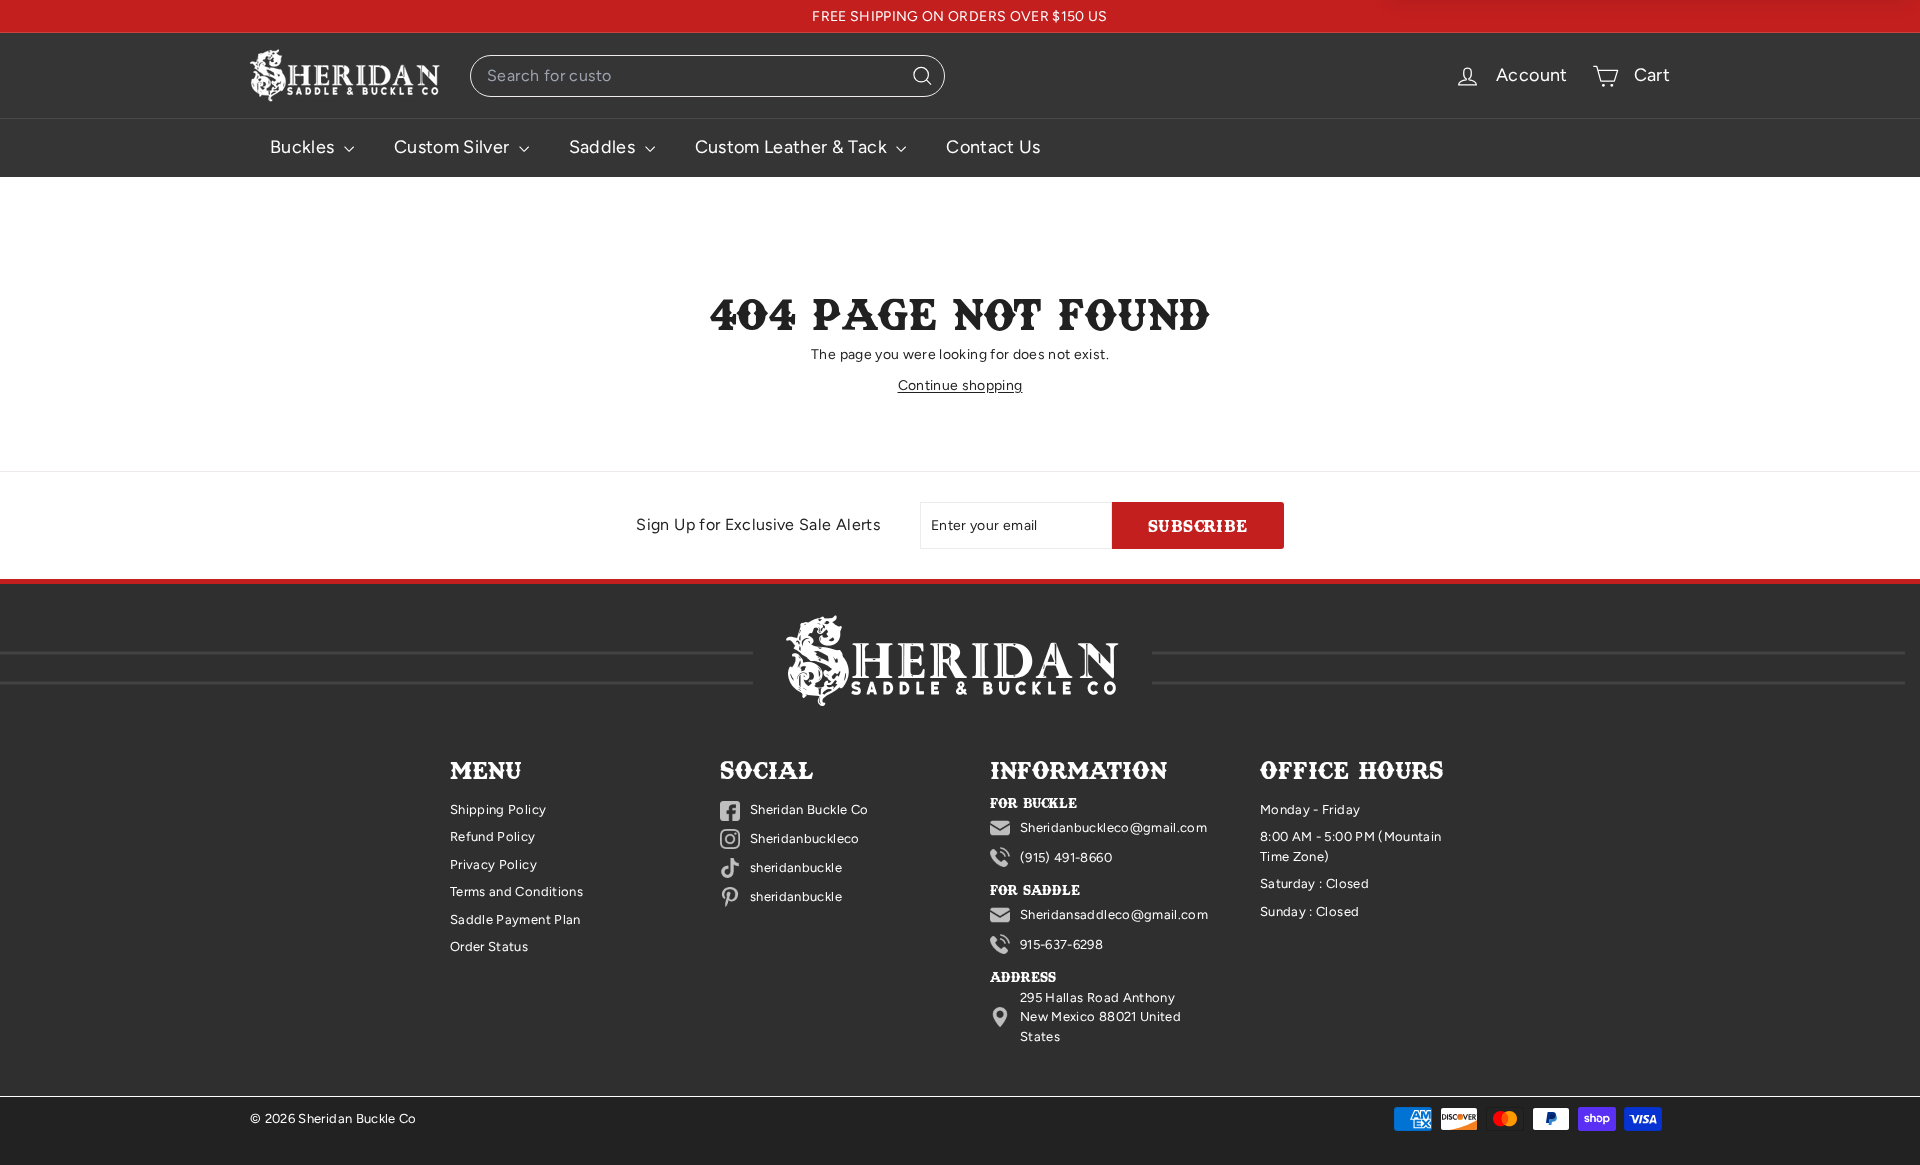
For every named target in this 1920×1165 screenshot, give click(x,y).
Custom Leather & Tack (793, 147)
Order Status (489, 946)
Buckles (304, 147)
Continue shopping (960, 385)
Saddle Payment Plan (515, 919)
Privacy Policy (493, 864)
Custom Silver (454, 147)
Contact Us (993, 147)
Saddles (604, 147)
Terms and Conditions (516, 891)
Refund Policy (493, 836)
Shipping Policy (498, 809)
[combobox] (707, 76)
